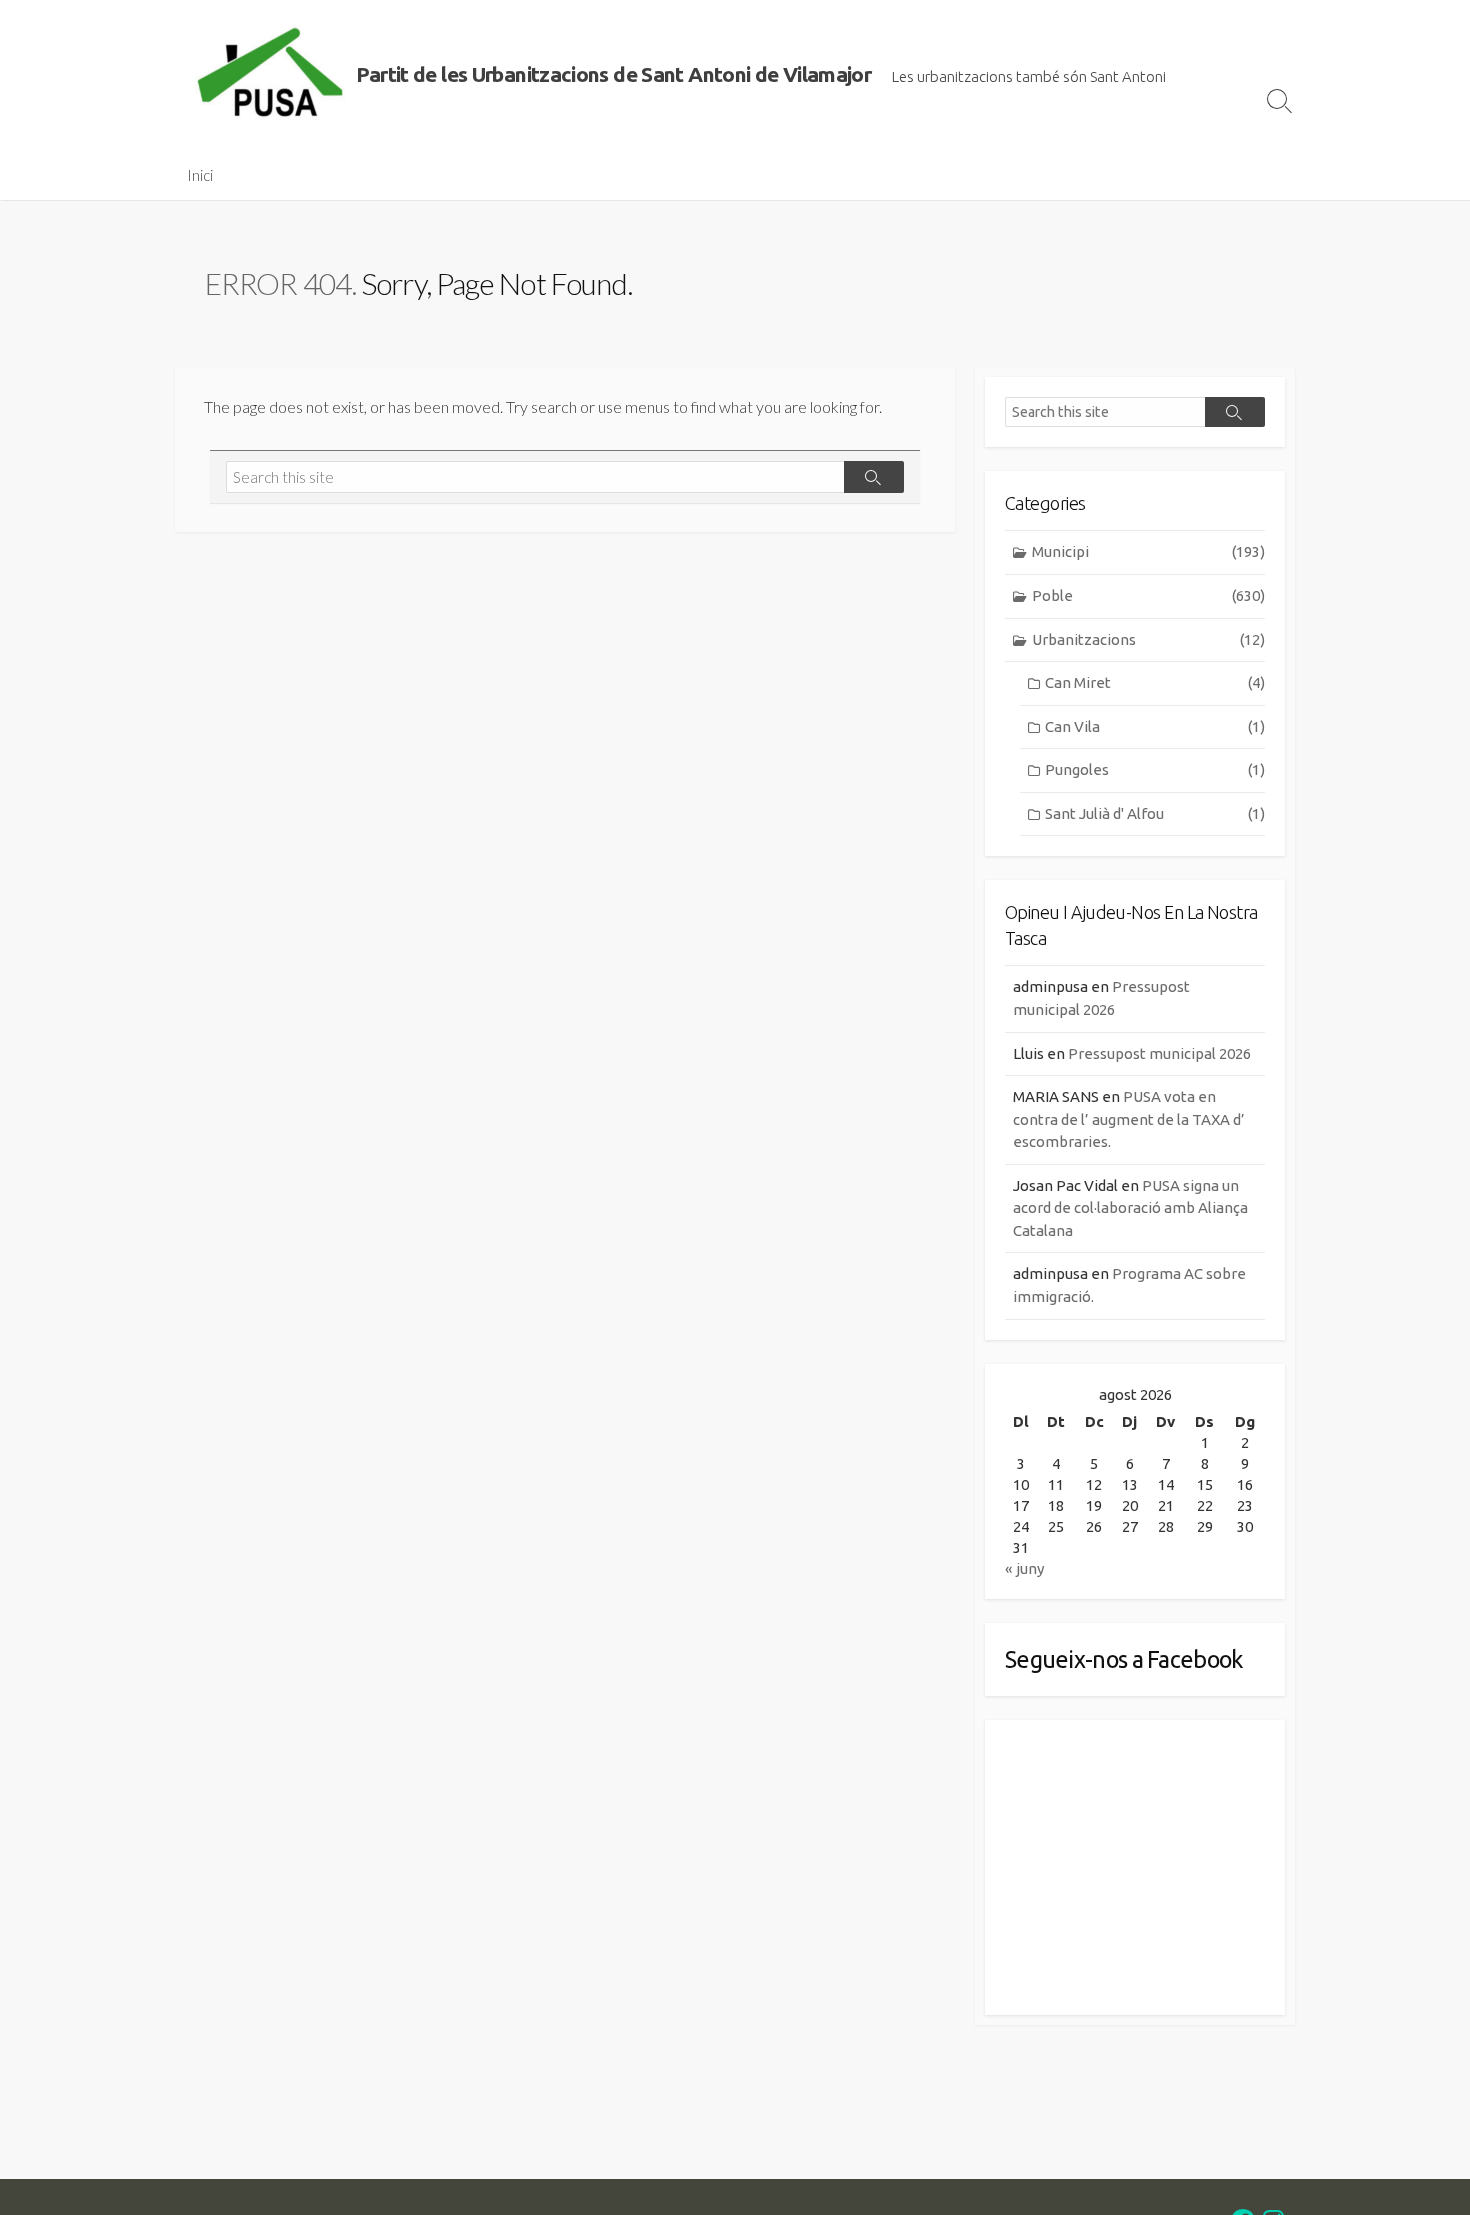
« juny (1024, 1568)
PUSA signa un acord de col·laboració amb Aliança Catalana (1130, 1208)
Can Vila (1155, 726)
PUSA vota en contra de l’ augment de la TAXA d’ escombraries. (1129, 1119)
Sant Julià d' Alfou (1155, 813)
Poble (1148, 595)
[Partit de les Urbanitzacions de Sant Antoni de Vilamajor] (270, 75)
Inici (200, 175)
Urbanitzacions (1148, 639)
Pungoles (1155, 769)
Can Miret (1155, 682)
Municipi (1148, 551)
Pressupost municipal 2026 (1159, 1053)
